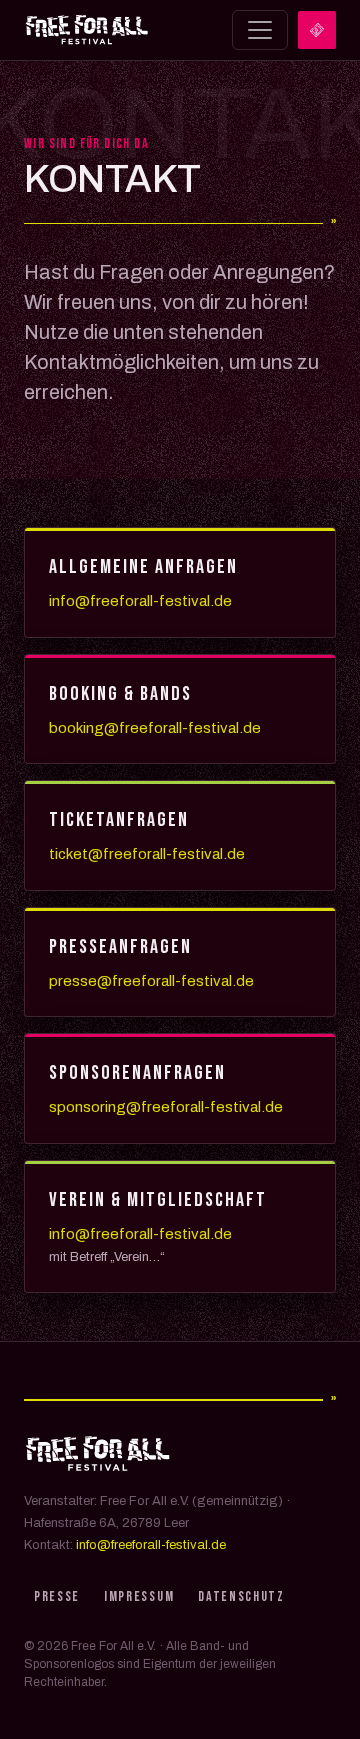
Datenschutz (241, 1596)
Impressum (139, 1596)
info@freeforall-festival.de (140, 601)
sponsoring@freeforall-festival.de (166, 1107)
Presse (57, 1596)
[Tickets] (317, 30)
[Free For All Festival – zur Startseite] (87, 30)
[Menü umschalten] (260, 30)
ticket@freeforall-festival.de (147, 854)
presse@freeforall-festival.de (151, 981)
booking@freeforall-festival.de (155, 728)
